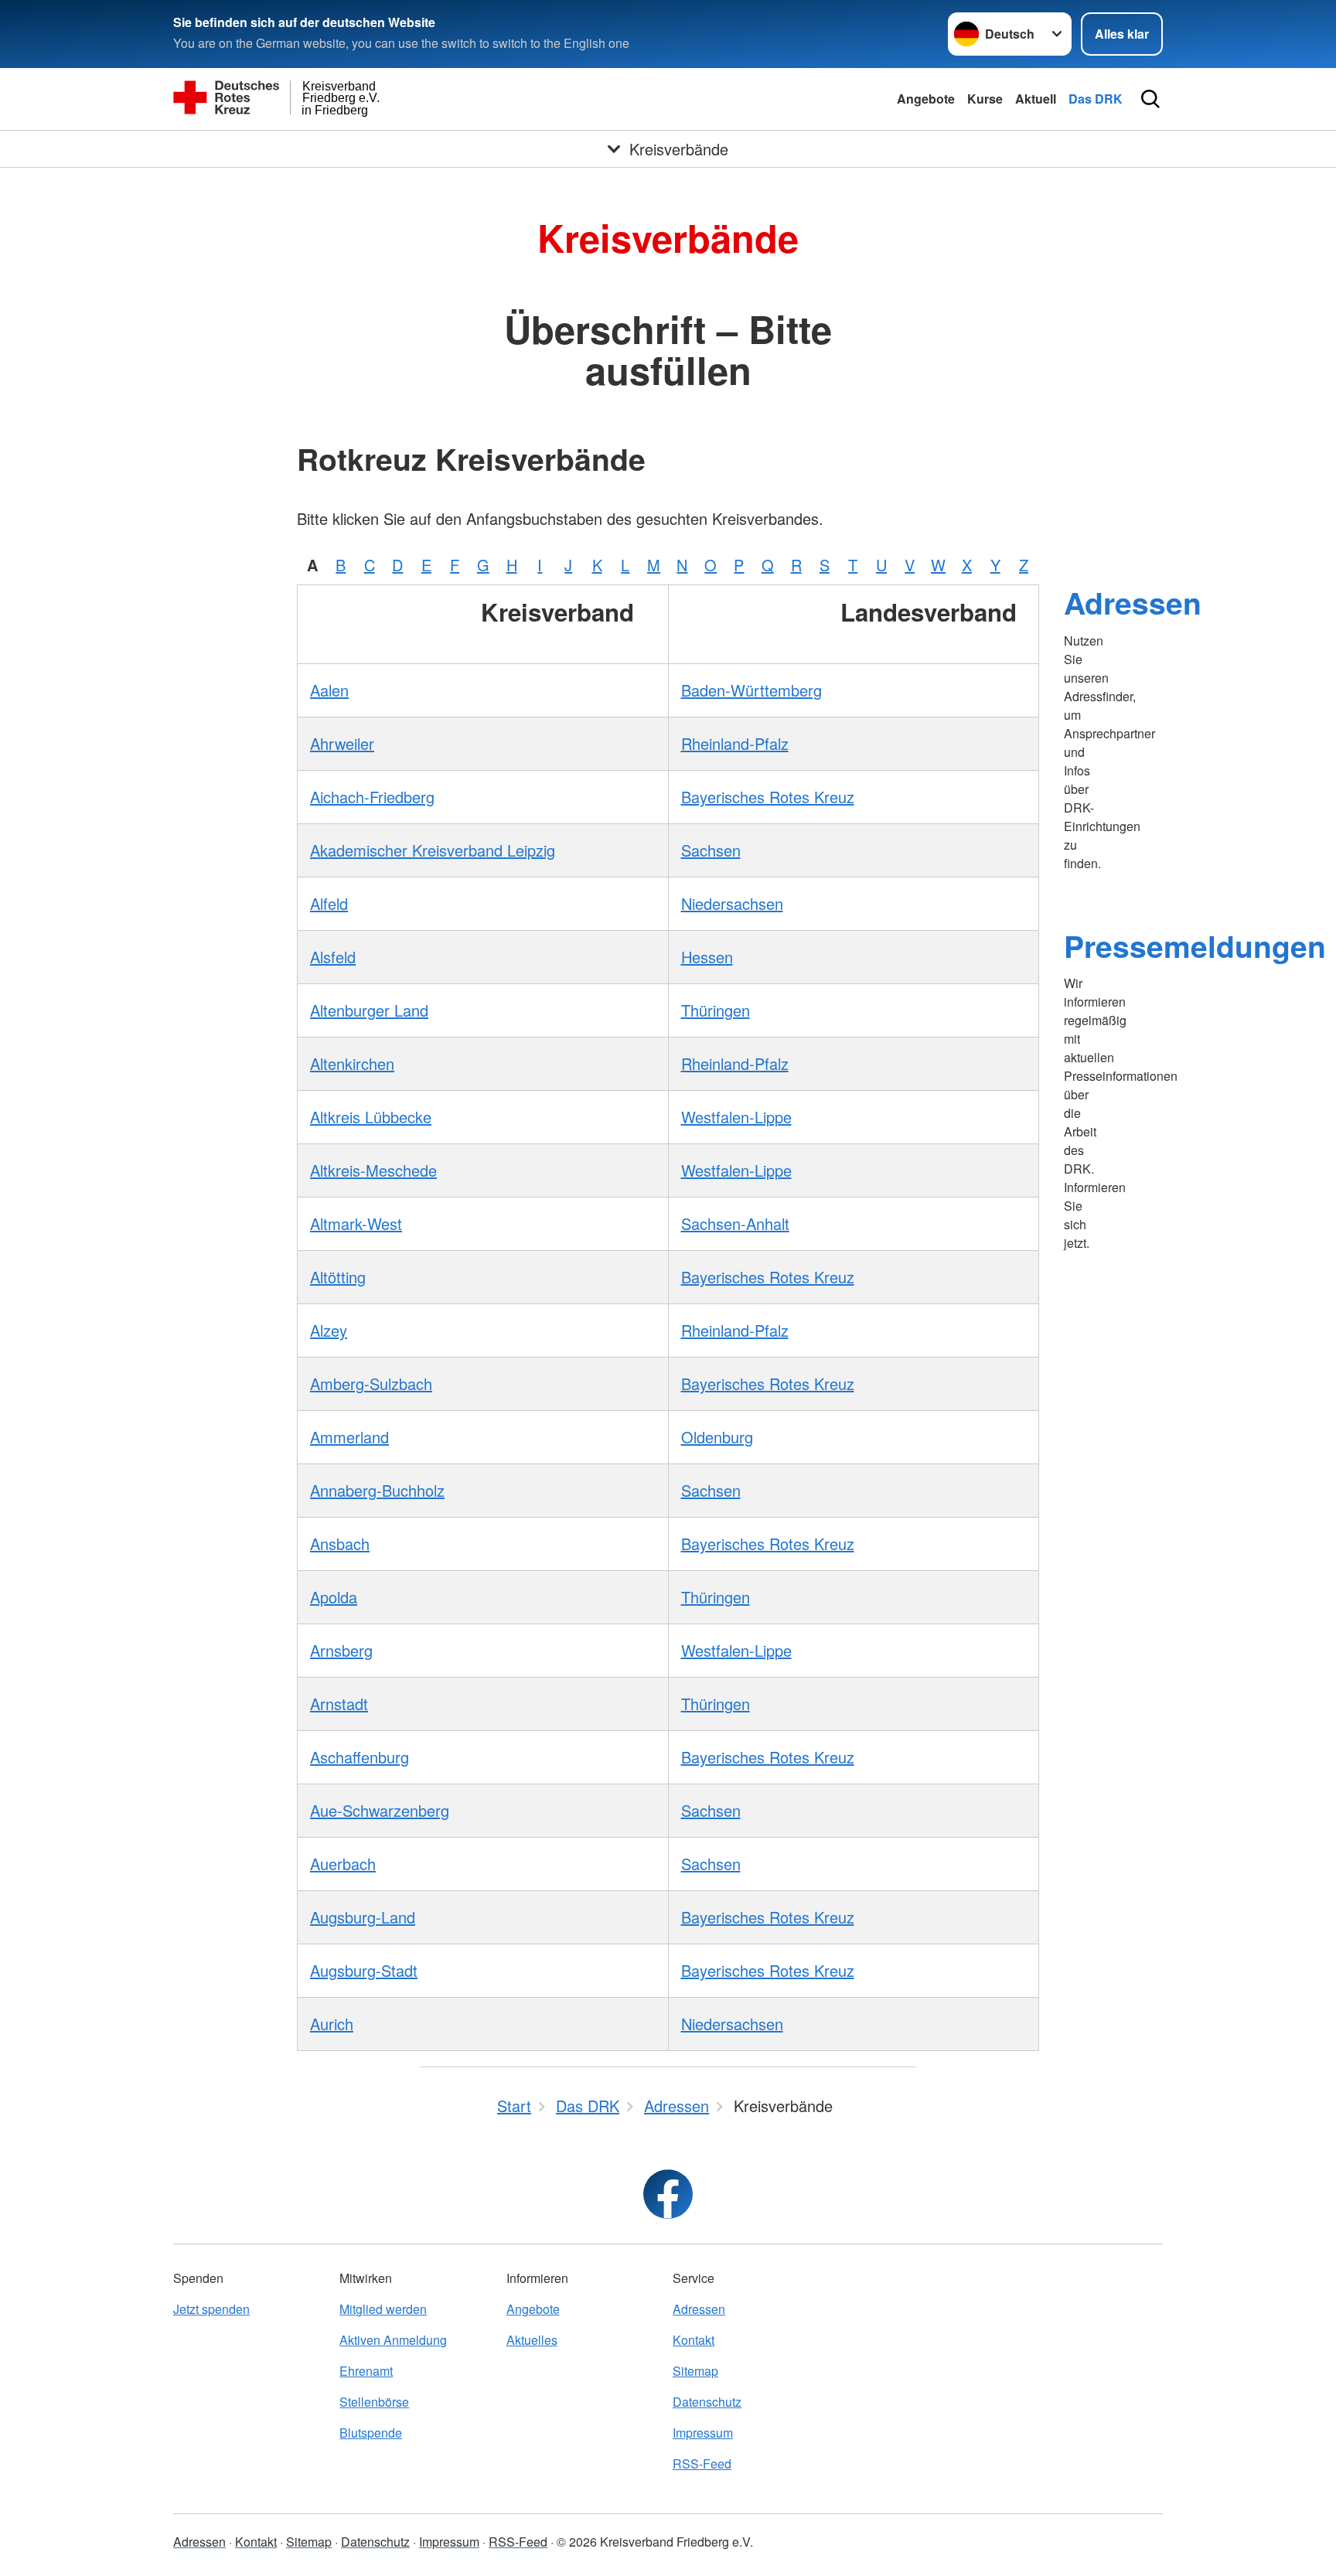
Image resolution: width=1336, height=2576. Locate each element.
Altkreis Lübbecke (371, 1117)
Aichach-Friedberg (372, 797)
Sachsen (711, 850)
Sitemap (695, 2371)
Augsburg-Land (363, 1917)
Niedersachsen (732, 903)
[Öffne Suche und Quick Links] (1150, 99)
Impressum (703, 2433)
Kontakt (694, 2340)
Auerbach (343, 1864)
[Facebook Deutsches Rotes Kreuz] (668, 2194)
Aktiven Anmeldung (393, 2340)
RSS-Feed (702, 2464)
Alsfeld (333, 957)
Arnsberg (341, 1650)
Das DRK (1096, 99)
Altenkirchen (352, 1063)
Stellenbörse (374, 2402)
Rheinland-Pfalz (735, 743)
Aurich (332, 2024)
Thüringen (716, 1010)
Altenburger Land (369, 1010)
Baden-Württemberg (751, 690)
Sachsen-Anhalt (735, 1223)
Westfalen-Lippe (736, 1117)
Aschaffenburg (360, 1757)
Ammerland (349, 1437)
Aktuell (1036, 99)
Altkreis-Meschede (373, 1170)
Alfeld (329, 903)
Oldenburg (717, 1437)
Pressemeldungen (1195, 946)
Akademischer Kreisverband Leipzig (433, 850)
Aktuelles (532, 2340)
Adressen (1133, 602)
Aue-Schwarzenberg (380, 1810)
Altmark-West (356, 1223)
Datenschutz (707, 2402)
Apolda (334, 1597)
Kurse (985, 99)
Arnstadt (339, 1704)
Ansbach (340, 1544)
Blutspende (371, 2433)
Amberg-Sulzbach (371, 1383)
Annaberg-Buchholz (377, 1490)
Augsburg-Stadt (364, 1970)
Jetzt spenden (211, 2309)
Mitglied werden (383, 2309)
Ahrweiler (342, 743)
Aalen (329, 690)
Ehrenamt (366, 2371)
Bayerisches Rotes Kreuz (768, 797)
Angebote (926, 99)
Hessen (707, 957)
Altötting (338, 1277)
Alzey (329, 1330)
